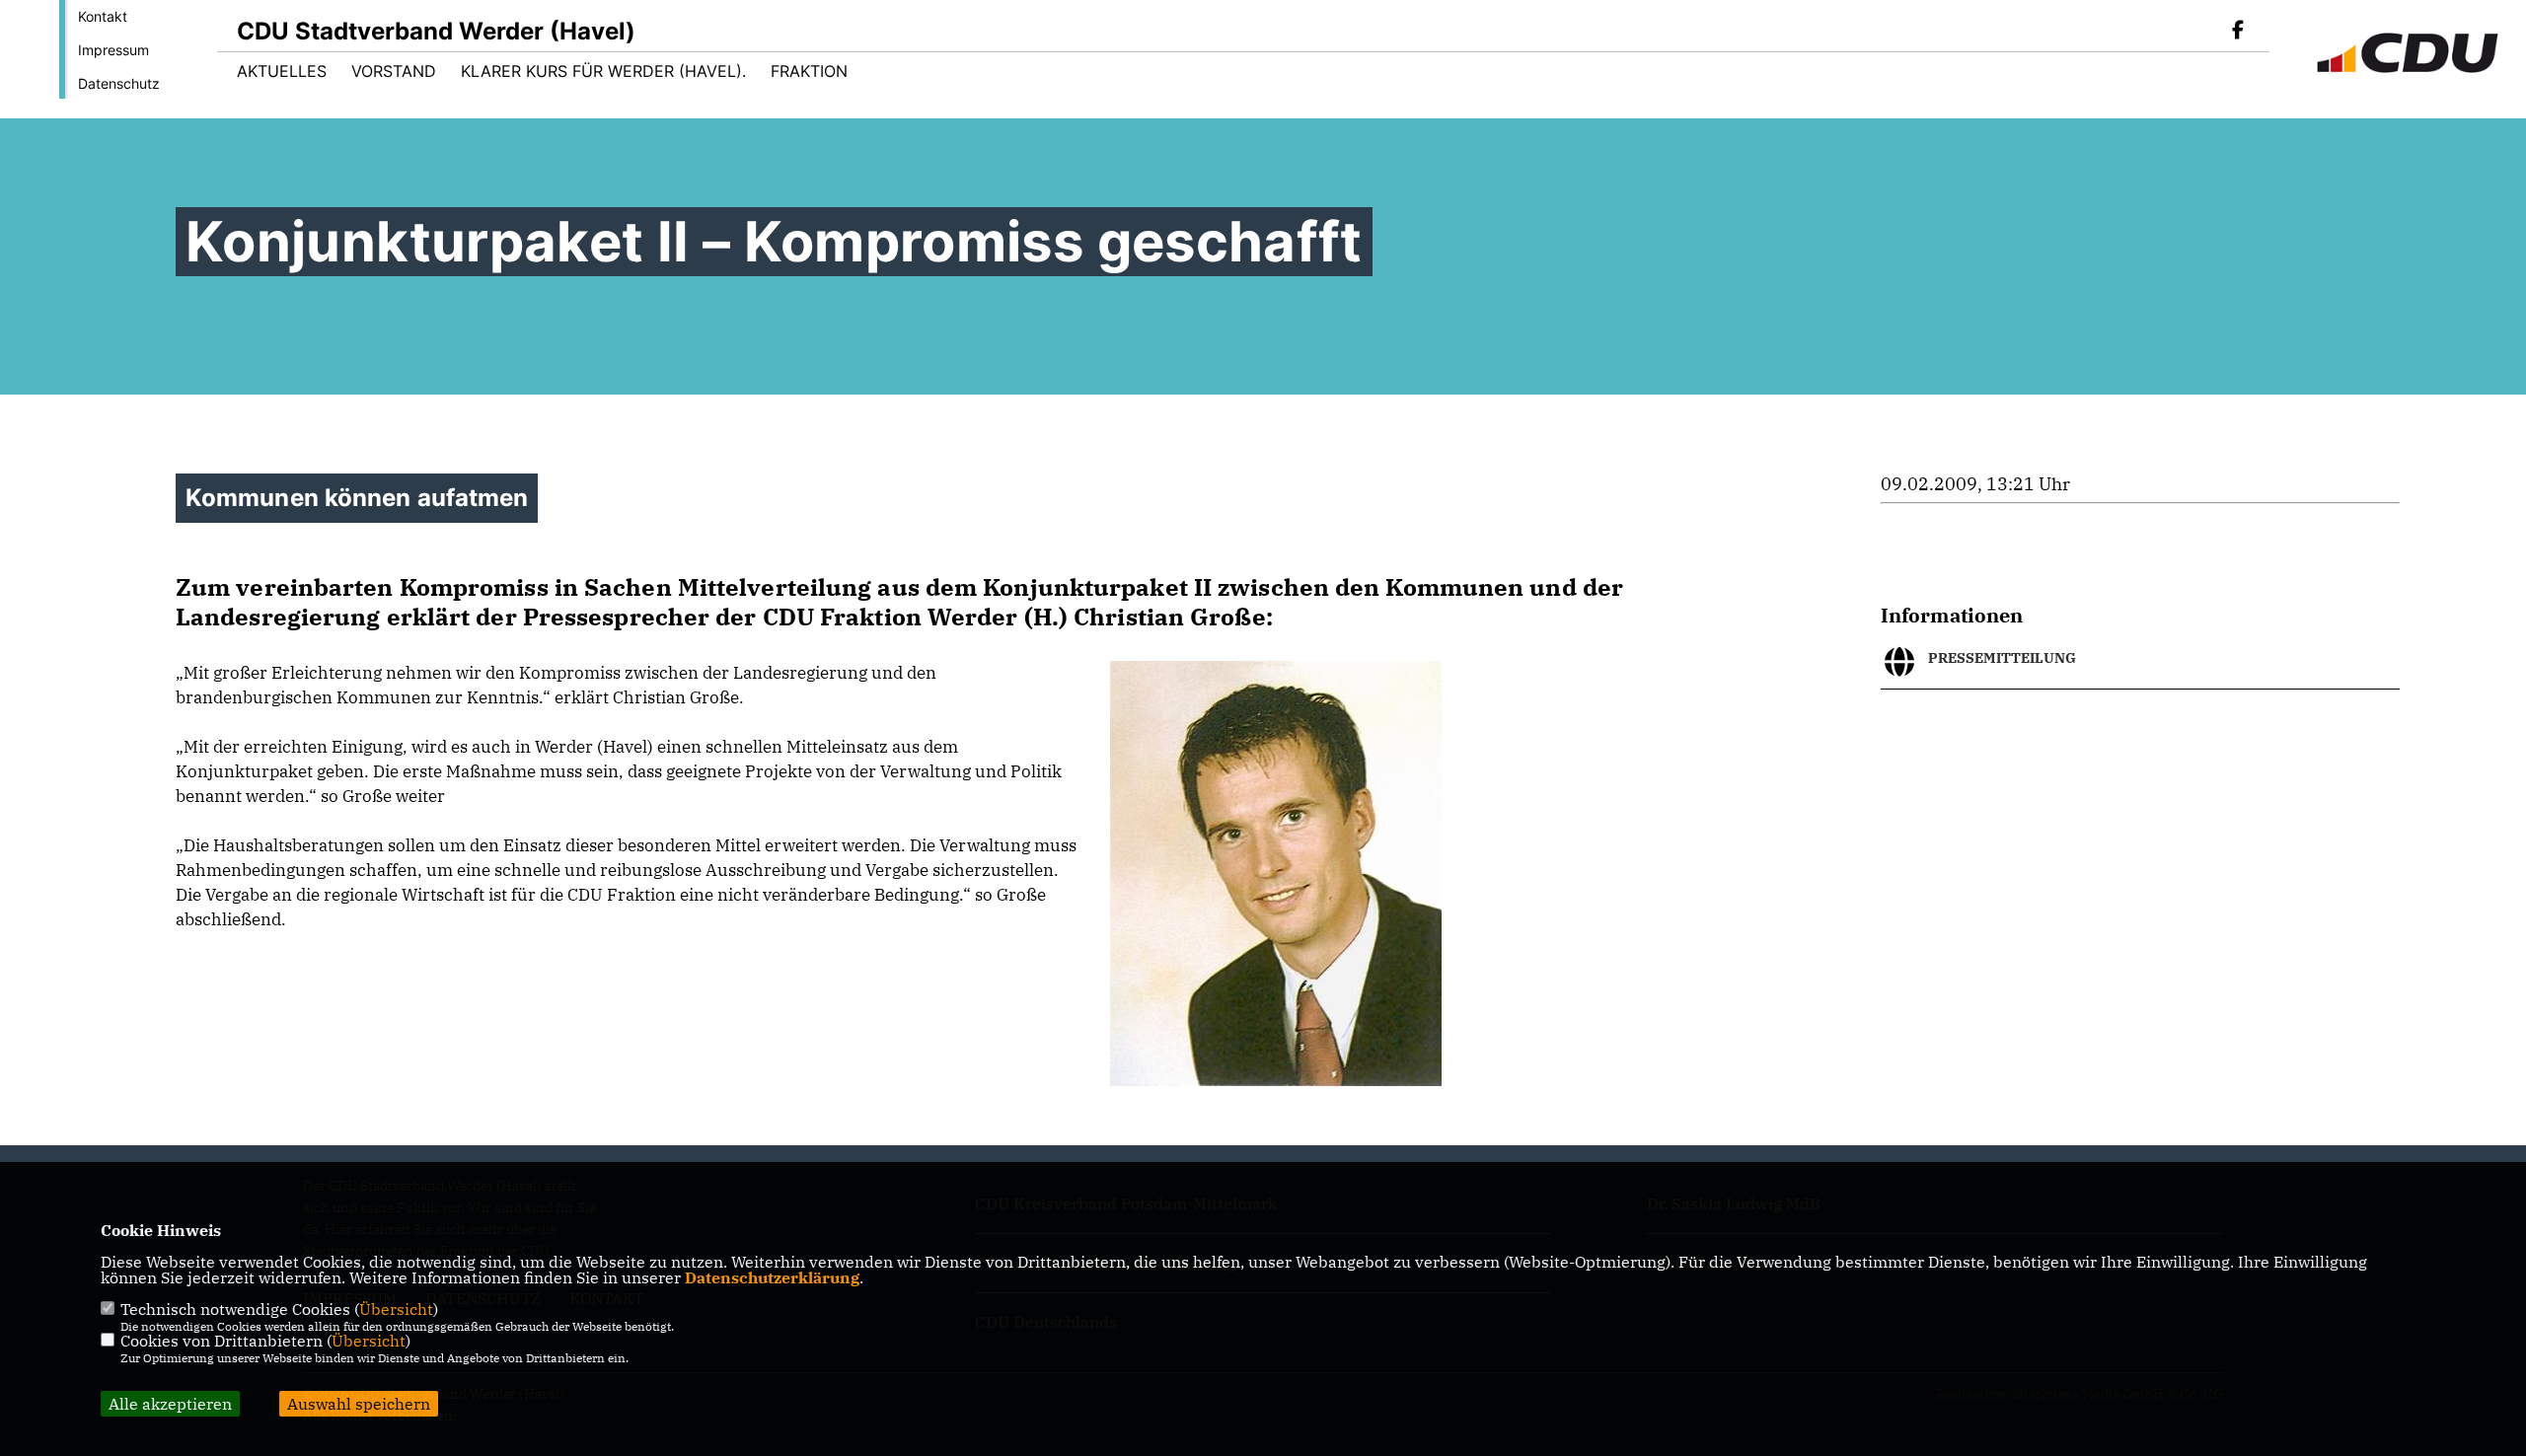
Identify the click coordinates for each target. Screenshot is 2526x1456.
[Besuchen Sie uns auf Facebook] (2238, 32)
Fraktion (809, 71)
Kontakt (103, 16)
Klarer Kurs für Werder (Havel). (603, 71)
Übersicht (396, 1309)
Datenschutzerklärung (772, 1277)
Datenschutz (119, 83)
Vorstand (394, 71)
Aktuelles (282, 71)
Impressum (113, 50)
